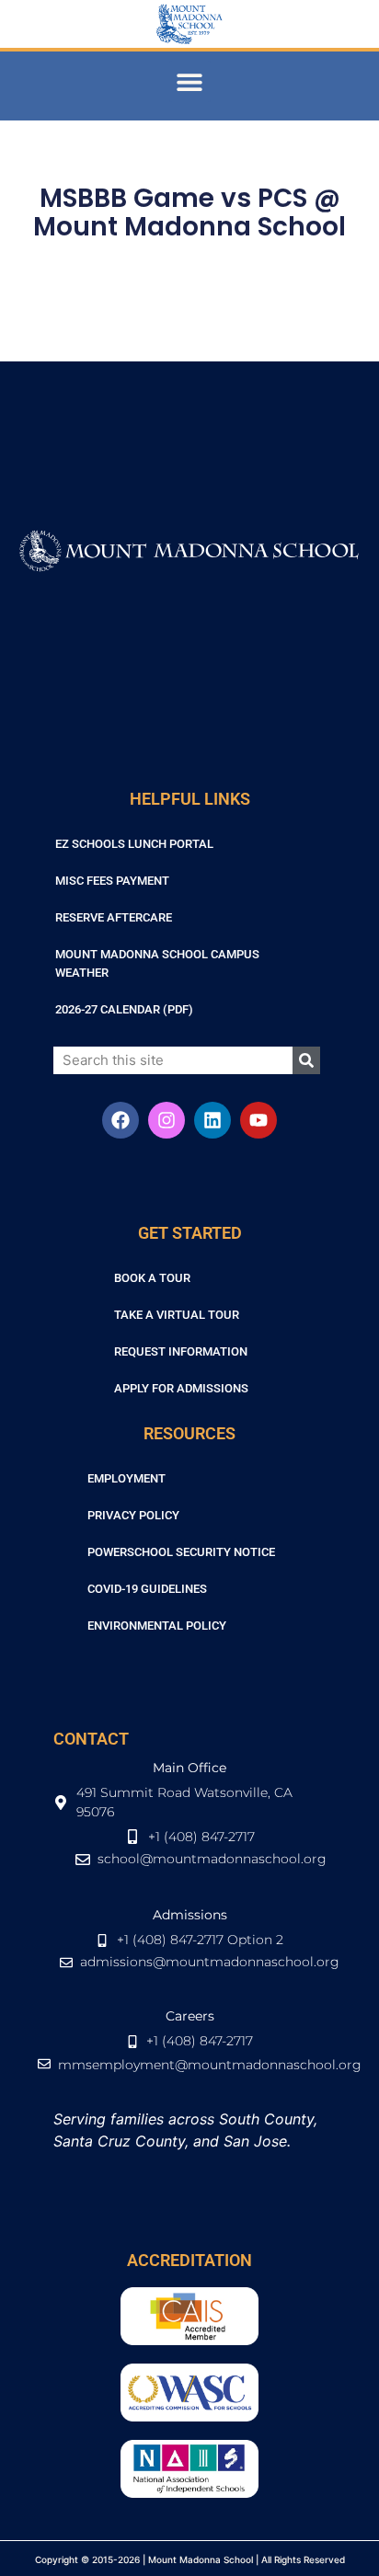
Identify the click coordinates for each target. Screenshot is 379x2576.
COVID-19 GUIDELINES (147, 1589)
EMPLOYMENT (126, 1478)
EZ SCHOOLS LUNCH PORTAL (134, 844)
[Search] (306, 1060)
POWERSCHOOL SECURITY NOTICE (181, 1552)
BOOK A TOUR (152, 1278)
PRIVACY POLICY (133, 1515)
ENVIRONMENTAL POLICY (157, 1626)
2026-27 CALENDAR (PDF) (124, 1009)
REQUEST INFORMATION (181, 1351)
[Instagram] (167, 1120)
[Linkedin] (212, 1120)
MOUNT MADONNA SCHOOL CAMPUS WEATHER (157, 963)
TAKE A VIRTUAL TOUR (177, 1315)
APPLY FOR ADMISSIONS (181, 1388)
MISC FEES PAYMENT (112, 881)
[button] (190, 81)
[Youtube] (258, 1120)
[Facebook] (121, 1120)
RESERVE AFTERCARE (114, 917)
